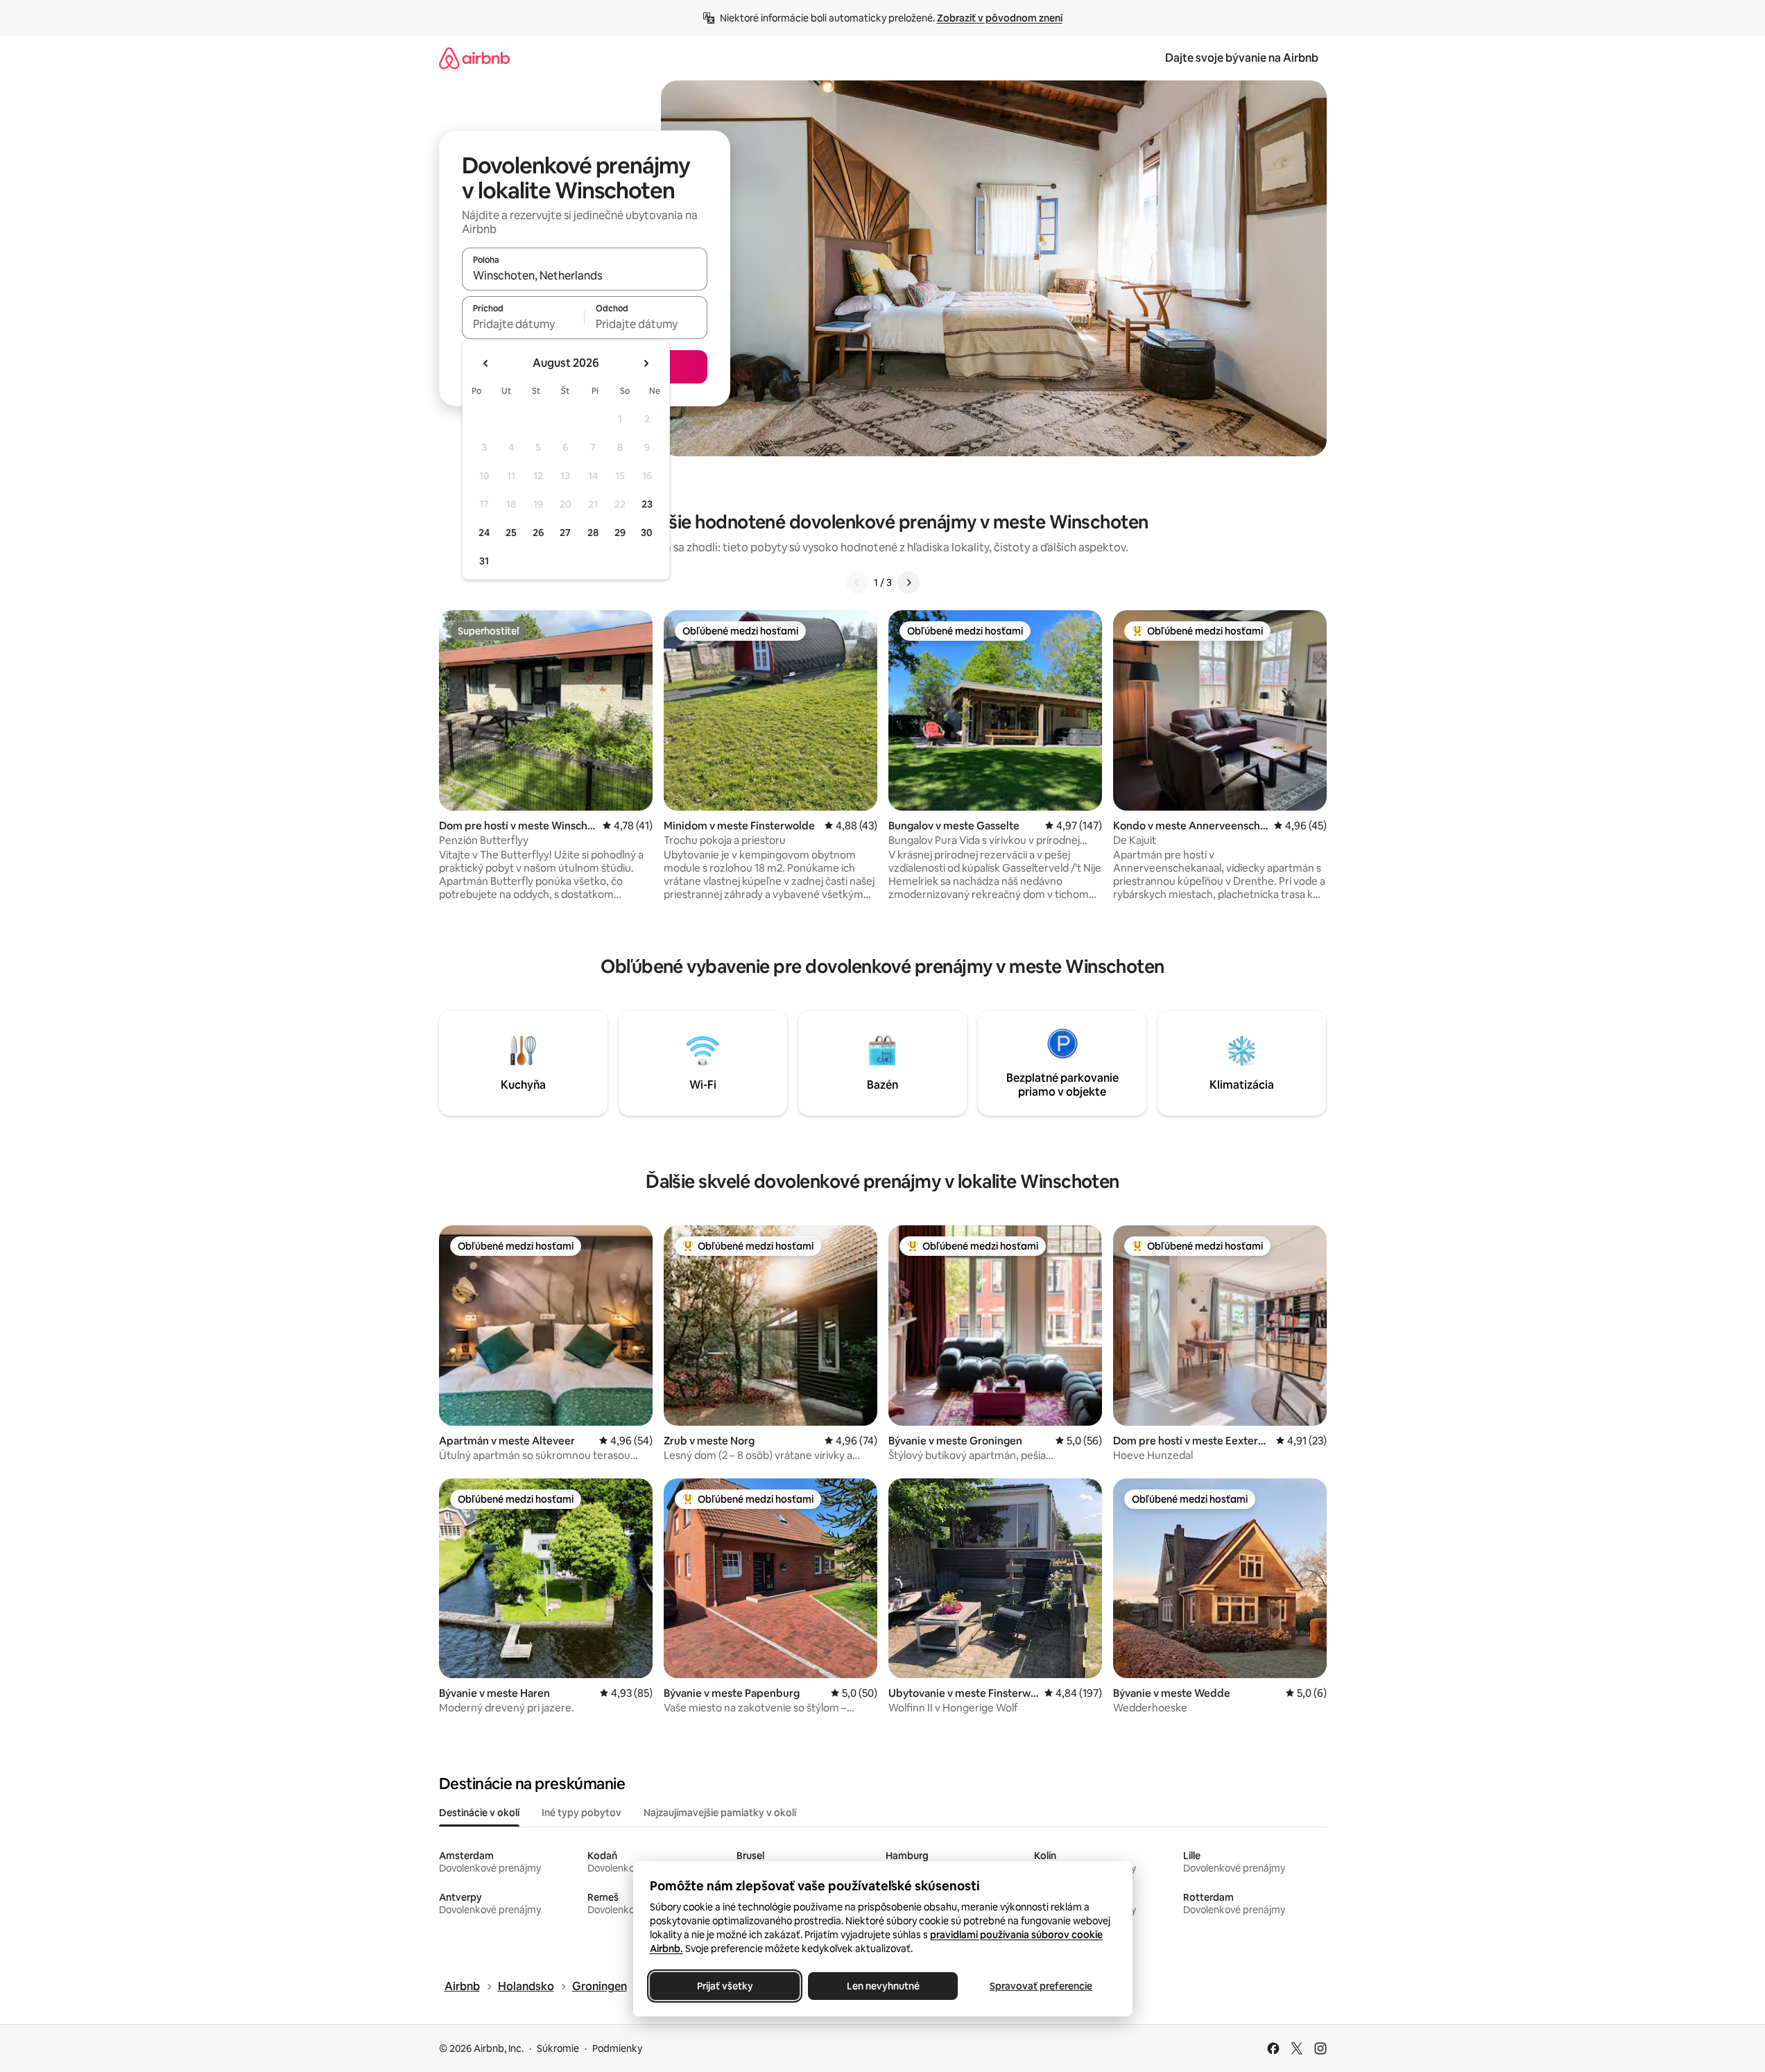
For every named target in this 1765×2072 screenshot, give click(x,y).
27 (565, 533)
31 (484, 561)
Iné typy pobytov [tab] (582, 1813)
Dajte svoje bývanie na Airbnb (1242, 58)
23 (647, 504)
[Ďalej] (909, 582)
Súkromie (558, 2048)
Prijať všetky (724, 1986)
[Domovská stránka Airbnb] (474, 58)
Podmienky (617, 2048)
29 (620, 533)
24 (484, 533)
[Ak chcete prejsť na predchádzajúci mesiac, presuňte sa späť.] (486, 363)
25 (511, 533)
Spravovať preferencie (1041, 1986)
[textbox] (523, 324)
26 (538, 533)
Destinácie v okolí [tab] (479, 1813)
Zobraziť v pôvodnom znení (1000, 18)
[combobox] (585, 275)
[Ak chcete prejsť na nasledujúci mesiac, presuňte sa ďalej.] (646, 363)
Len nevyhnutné (882, 1986)
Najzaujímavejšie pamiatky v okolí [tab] (720, 1813)
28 (593, 533)
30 (647, 533)
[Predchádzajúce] (857, 582)
